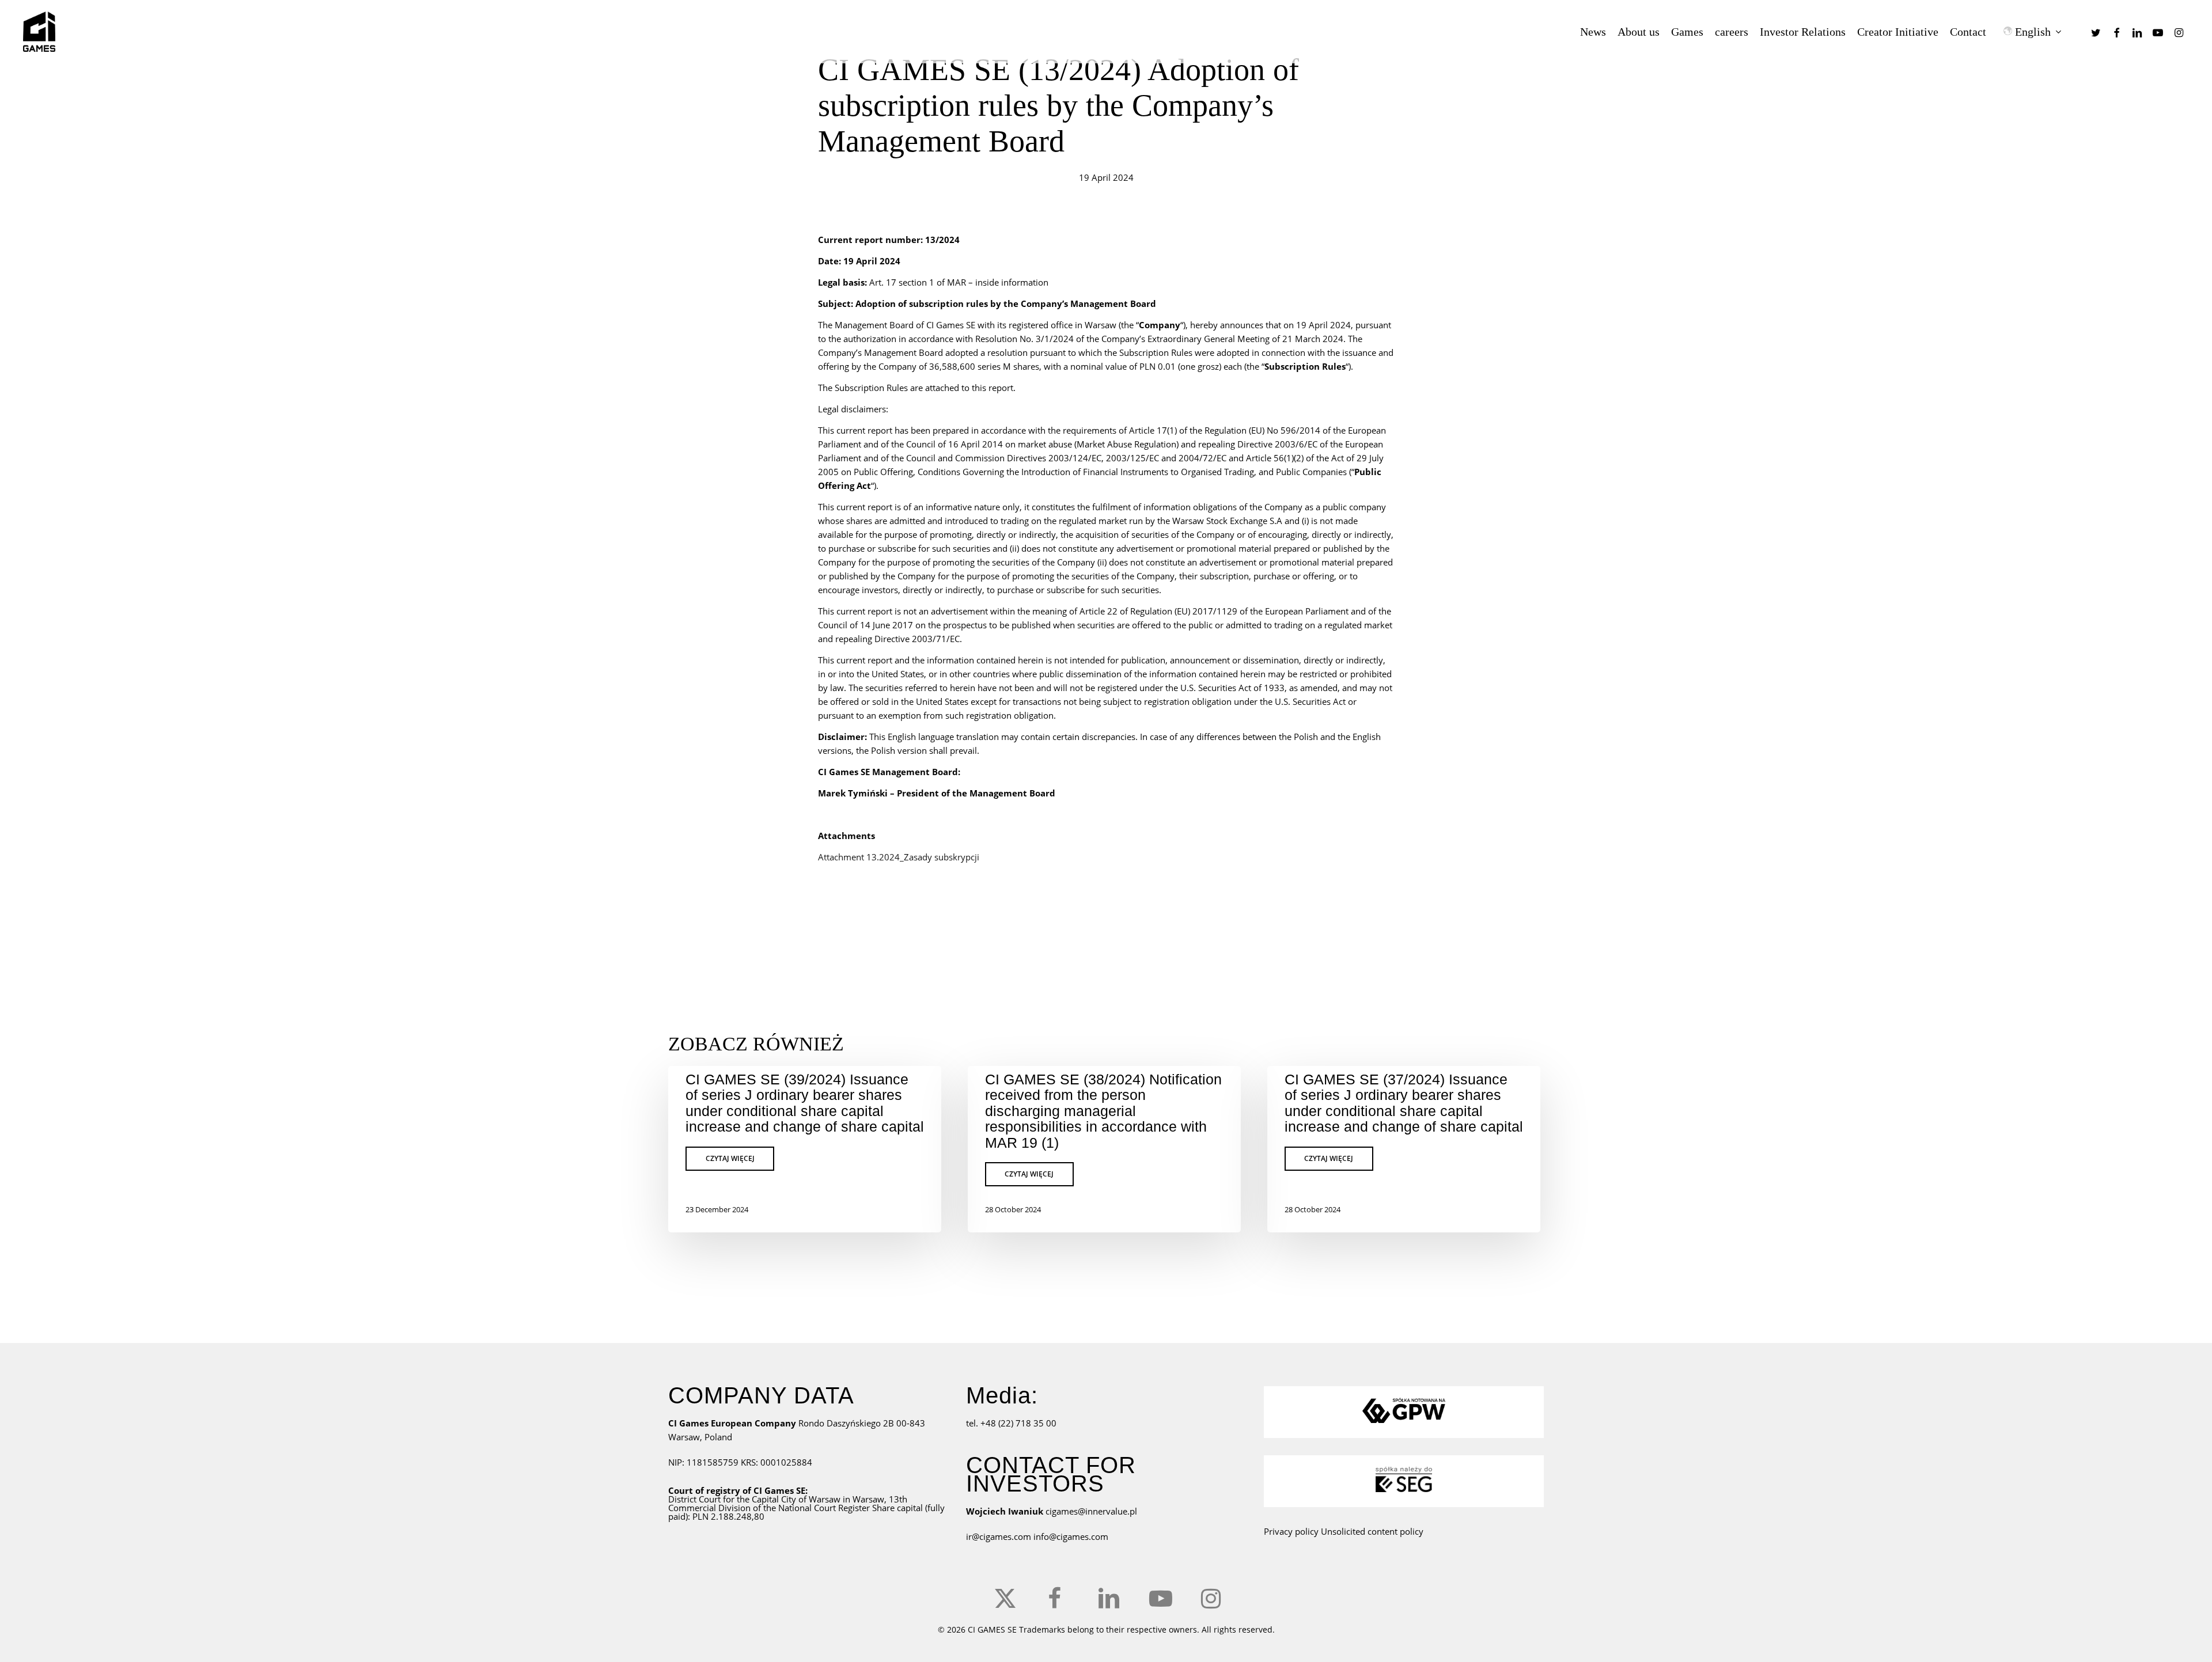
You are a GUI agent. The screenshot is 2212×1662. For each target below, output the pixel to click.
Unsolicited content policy (1372, 1531)
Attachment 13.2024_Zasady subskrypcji (899, 857)
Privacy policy (1291, 1531)
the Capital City (766, 1499)
